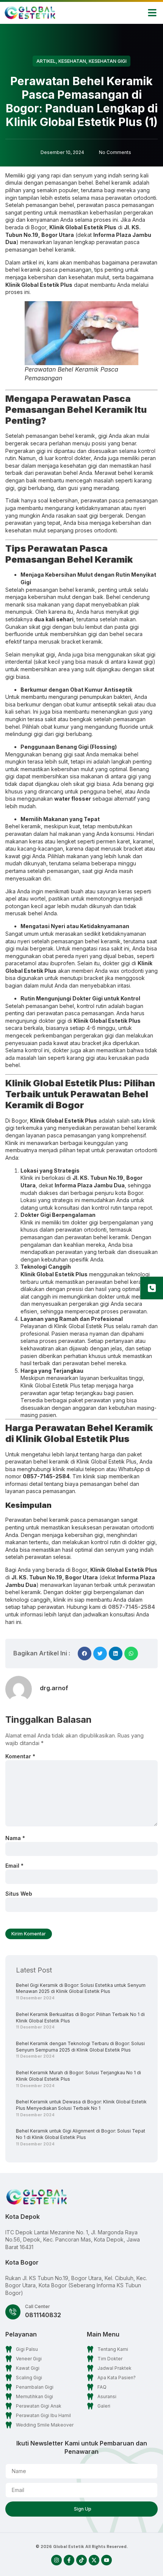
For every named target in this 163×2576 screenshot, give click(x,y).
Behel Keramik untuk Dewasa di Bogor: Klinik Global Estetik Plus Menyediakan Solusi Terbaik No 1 (81, 2105)
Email (14, 1866)
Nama (15, 1838)
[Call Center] (13, 2312)
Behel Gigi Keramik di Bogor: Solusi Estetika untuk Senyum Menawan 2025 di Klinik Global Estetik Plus (81, 1988)
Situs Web (19, 1894)
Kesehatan (72, 61)
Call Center (38, 2306)
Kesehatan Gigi (108, 61)
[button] (152, 13)
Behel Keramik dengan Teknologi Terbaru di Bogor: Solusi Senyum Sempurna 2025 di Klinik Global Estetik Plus (80, 2047)
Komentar (20, 1756)
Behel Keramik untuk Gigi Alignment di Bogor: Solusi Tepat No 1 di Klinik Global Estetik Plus (81, 2134)
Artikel (46, 61)
